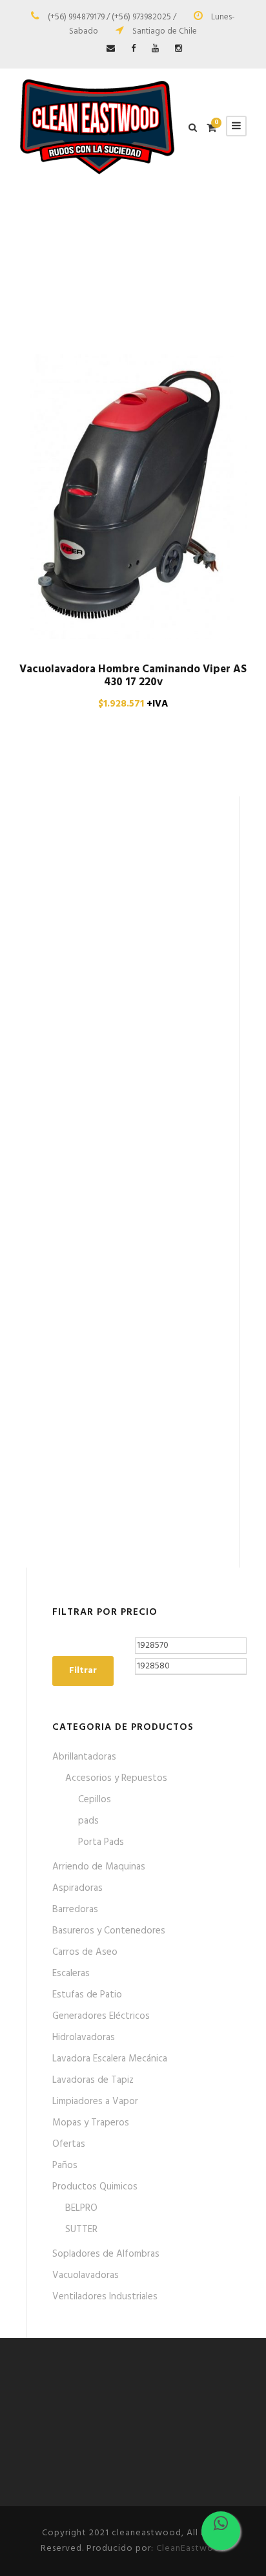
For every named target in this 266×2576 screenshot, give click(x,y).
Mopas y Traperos (91, 2123)
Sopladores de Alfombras (106, 2254)
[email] (111, 49)
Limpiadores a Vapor (95, 2102)
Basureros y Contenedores (109, 1931)
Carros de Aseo (85, 1952)
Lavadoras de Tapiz (93, 2080)
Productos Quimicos (95, 2187)
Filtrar (83, 1671)
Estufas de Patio (87, 1995)
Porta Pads (101, 1842)
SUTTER (81, 2230)
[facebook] (133, 49)
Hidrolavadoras (84, 2038)
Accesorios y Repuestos (116, 1778)
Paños (65, 2166)
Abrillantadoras (84, 1757)
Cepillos (95, 1800)
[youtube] (155, 49)
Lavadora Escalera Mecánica (110, 2059)
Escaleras (71, 1974)
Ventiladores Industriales (105, 2297)
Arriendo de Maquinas (99, 1867)
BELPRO (81, 2208)
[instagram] (179, 49)
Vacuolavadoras (86, 2275)
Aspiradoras (77, 1888)
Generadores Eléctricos (101, 2016)
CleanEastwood (191, 2549)
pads (88, 1821)
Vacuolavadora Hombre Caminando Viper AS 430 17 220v (133, 676)
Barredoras (75, 1910)
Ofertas (69, 2144)
